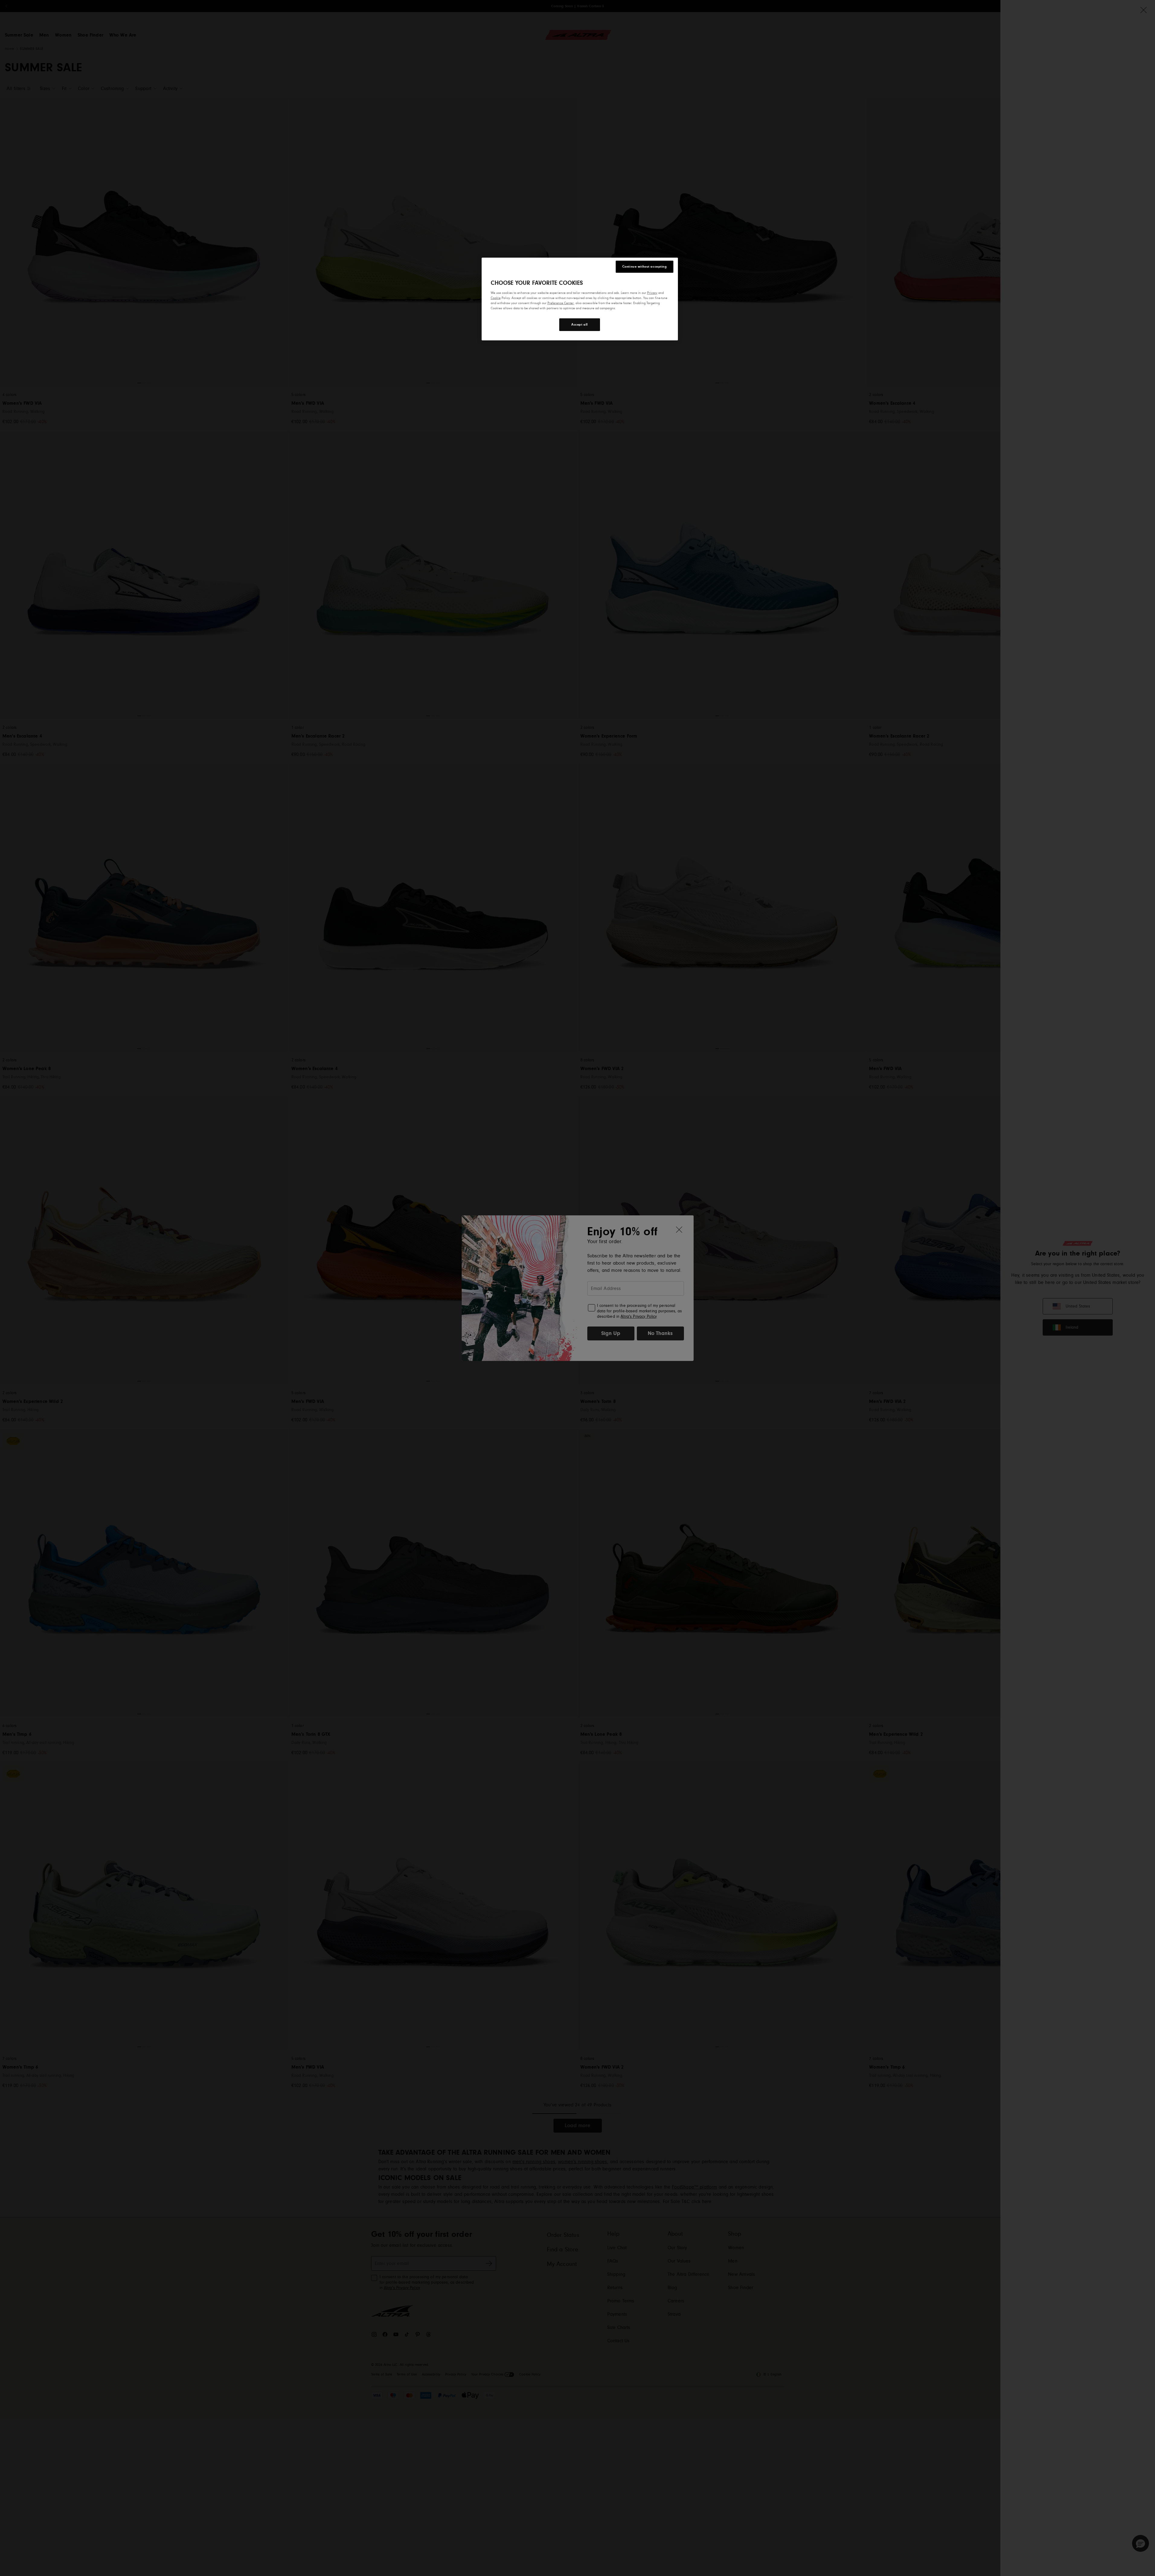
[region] (580, 299)
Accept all (580, 325)
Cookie (496, 298)
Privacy (652, 293)
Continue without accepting (645, 267)
